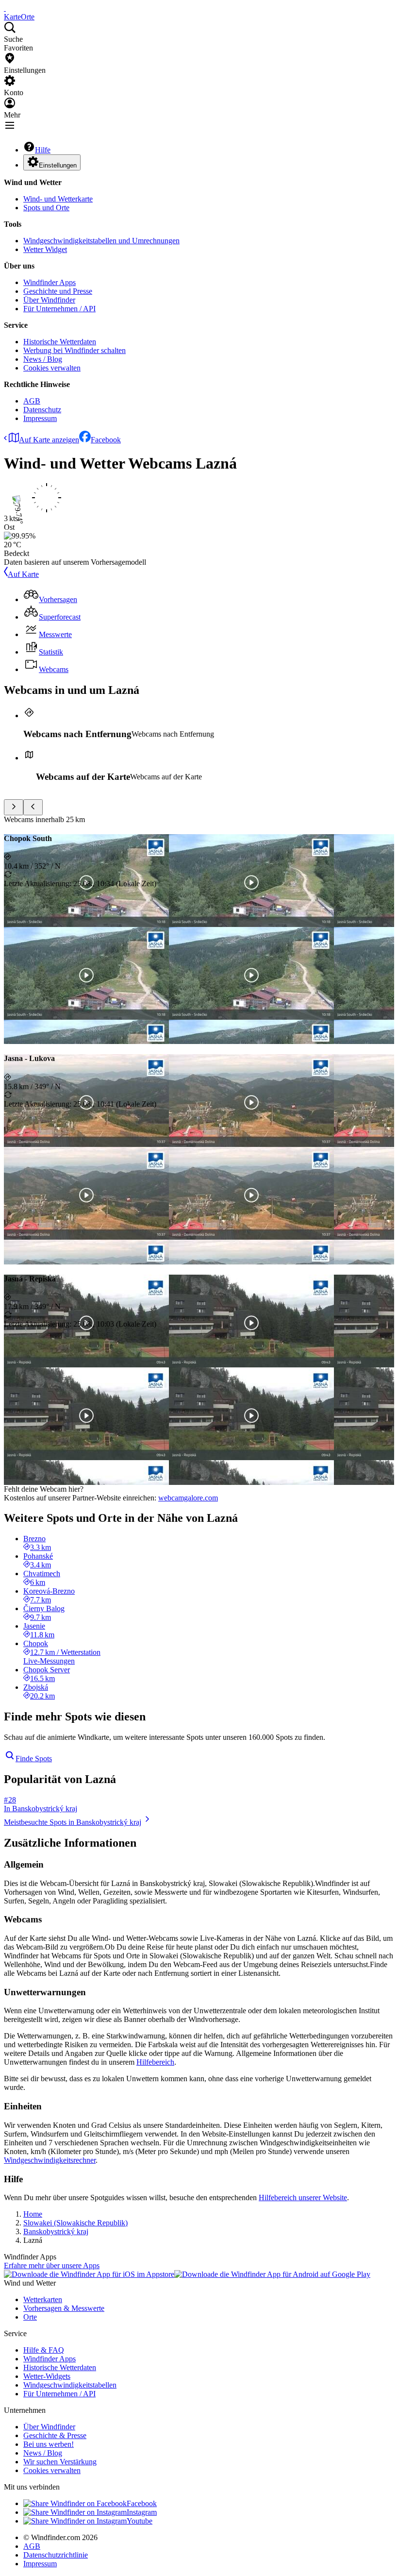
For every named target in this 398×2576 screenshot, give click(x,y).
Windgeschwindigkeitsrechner (50, 2160)
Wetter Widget (45, 249)
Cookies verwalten (52, 368)
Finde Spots (34, 1759)
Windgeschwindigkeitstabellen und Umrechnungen (101, 241)
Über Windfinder (49, 300)
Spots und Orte (46, 208)
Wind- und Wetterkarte (58, 199)
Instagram (142, 2512)
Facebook (106, 440)
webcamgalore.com (188, 1498)
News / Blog (43, 359)
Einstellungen (58, 165)
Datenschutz (42, 410)
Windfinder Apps (50, 282)
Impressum (40, 418)
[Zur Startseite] (5, 8)
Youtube (140, 2521)
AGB (32, 401)
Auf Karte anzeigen (49, 440)
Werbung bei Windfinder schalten (75, 350)
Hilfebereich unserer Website (303, 2197)
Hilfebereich (155, 2062)
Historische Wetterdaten (60, 342)
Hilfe (43, 150)
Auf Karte (23, 574)
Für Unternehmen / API (59, 309)
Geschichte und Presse (58, 291)
